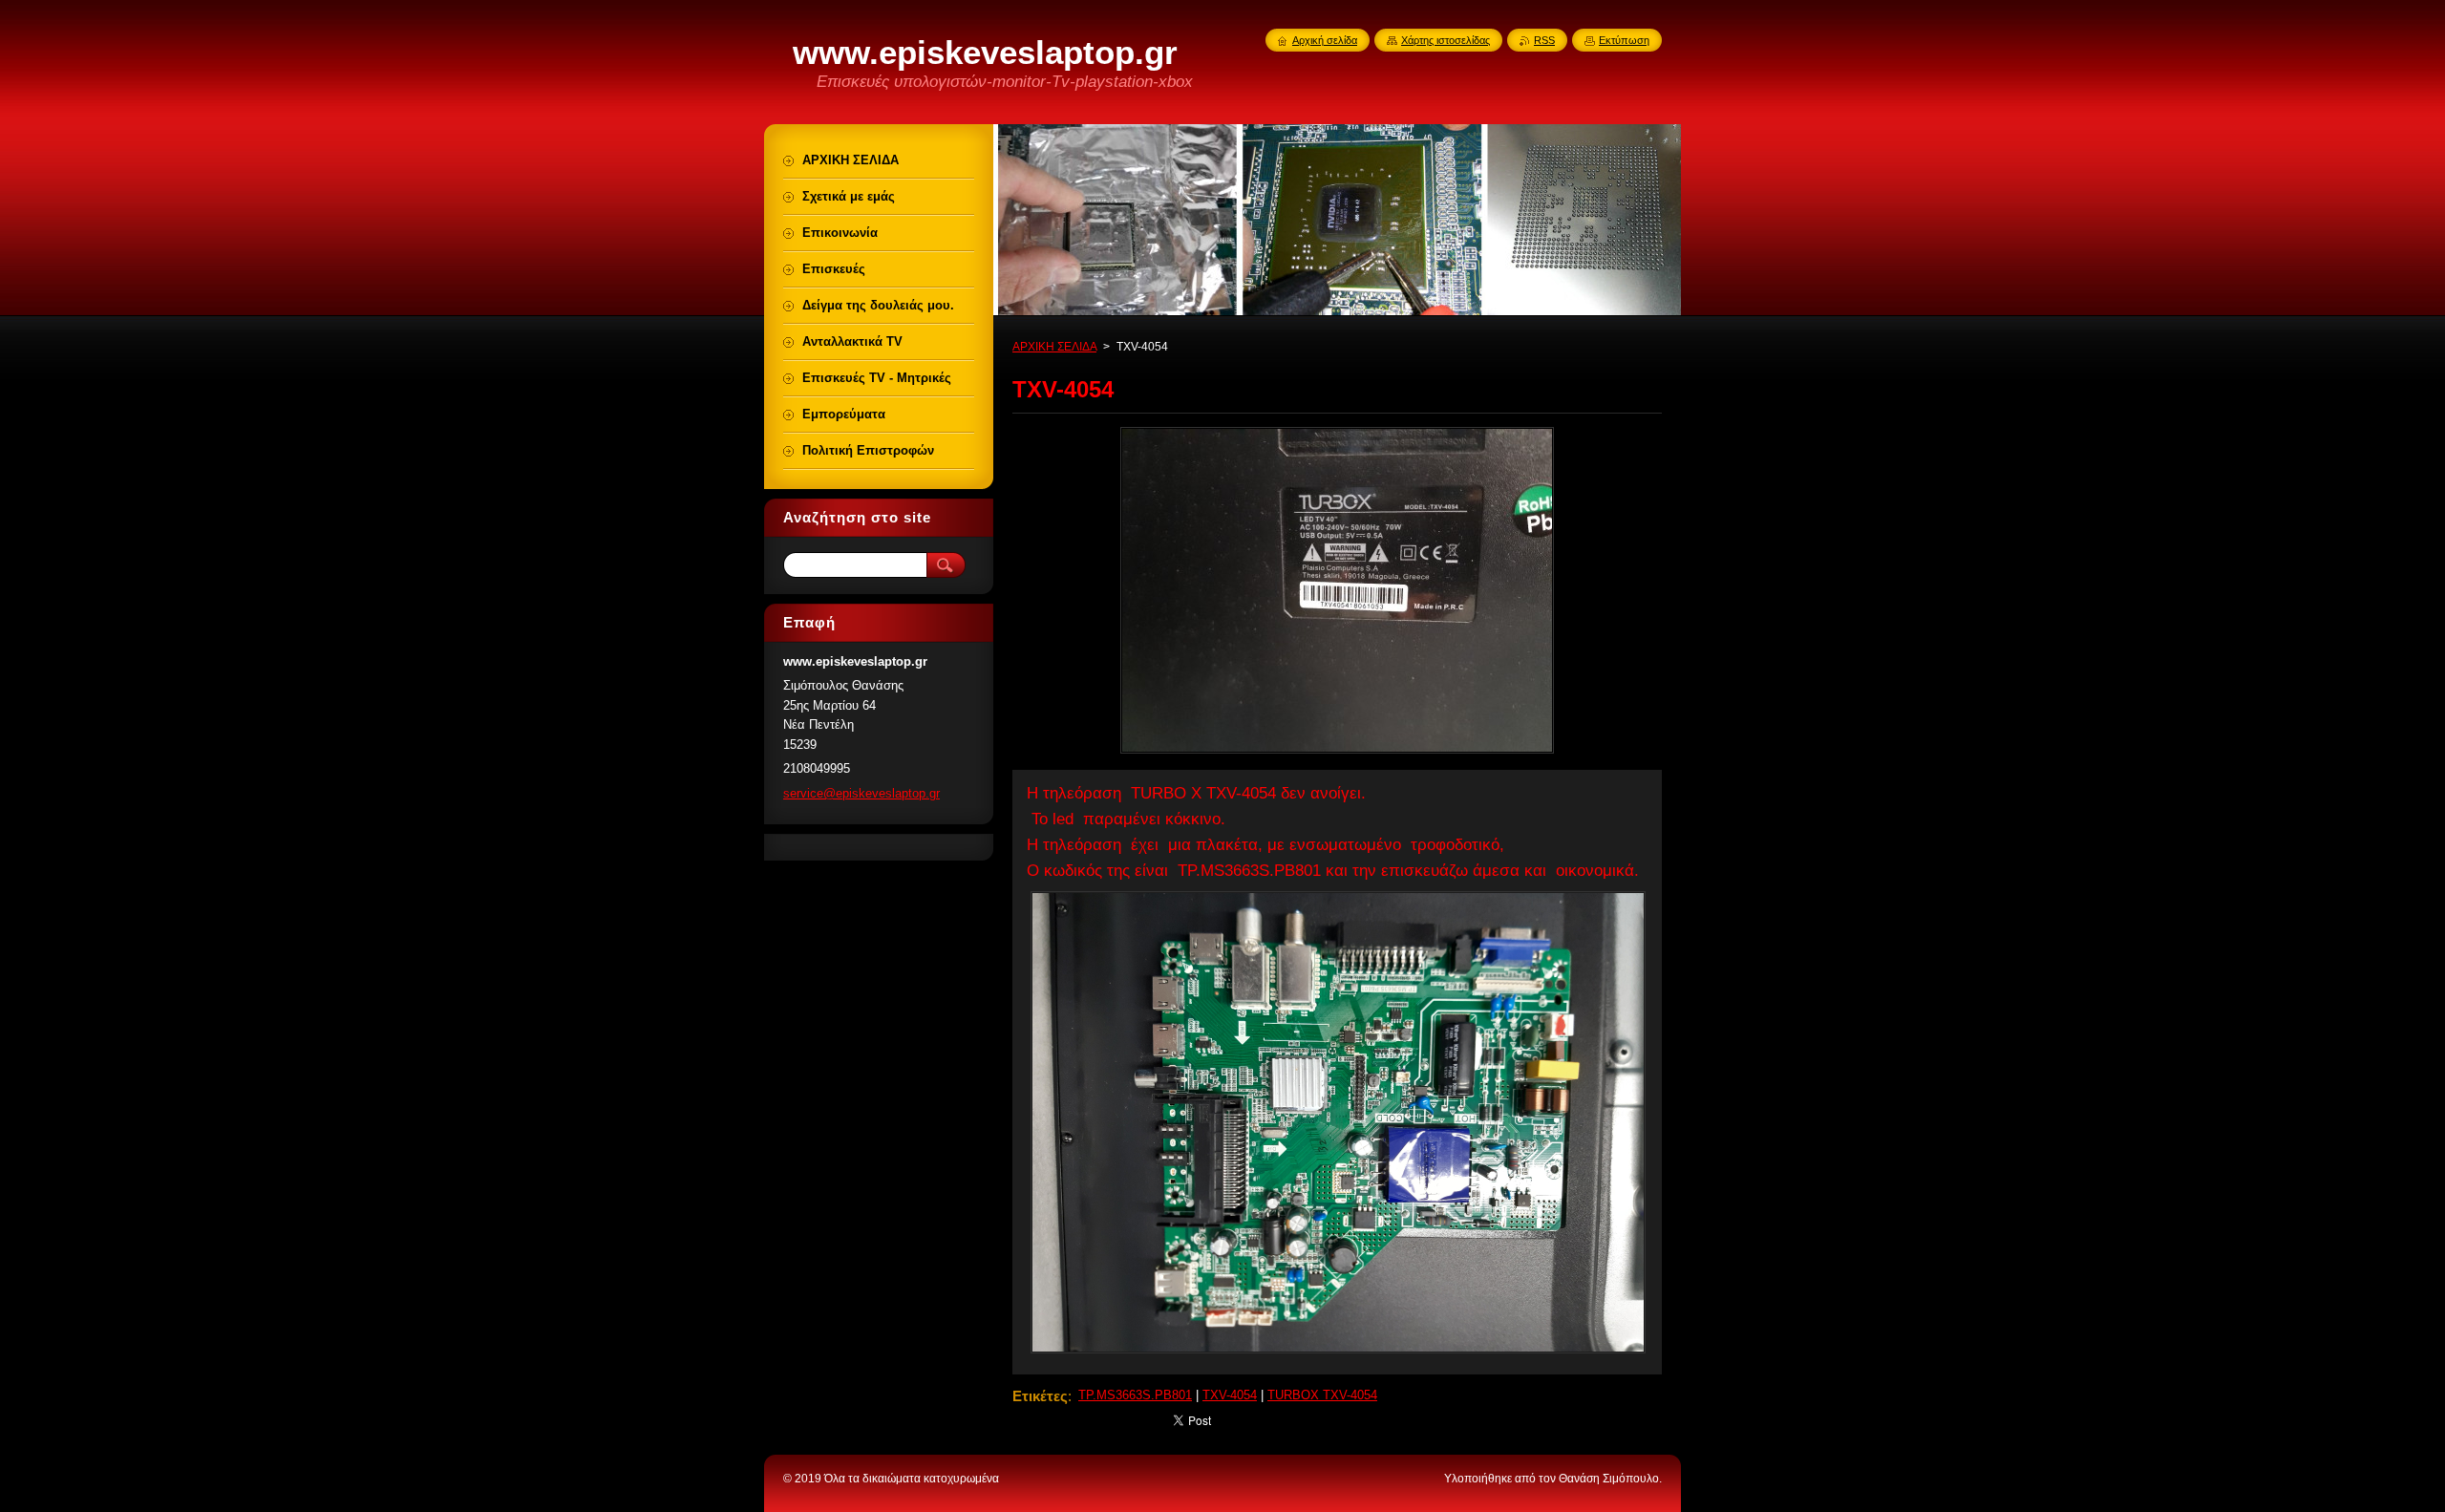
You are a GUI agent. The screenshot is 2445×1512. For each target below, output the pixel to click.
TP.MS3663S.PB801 (1135, 1395)
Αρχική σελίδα (1325, 40)
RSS (1544, 40)
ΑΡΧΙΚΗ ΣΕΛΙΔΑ (1054, 347)
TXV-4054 (1230, 1395)
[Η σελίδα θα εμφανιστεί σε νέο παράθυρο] (1337, 753)
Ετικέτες (1040, 1396)
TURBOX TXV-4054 (1322, 1395)
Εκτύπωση (1624, 40)
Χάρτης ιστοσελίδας (1446, 40)
